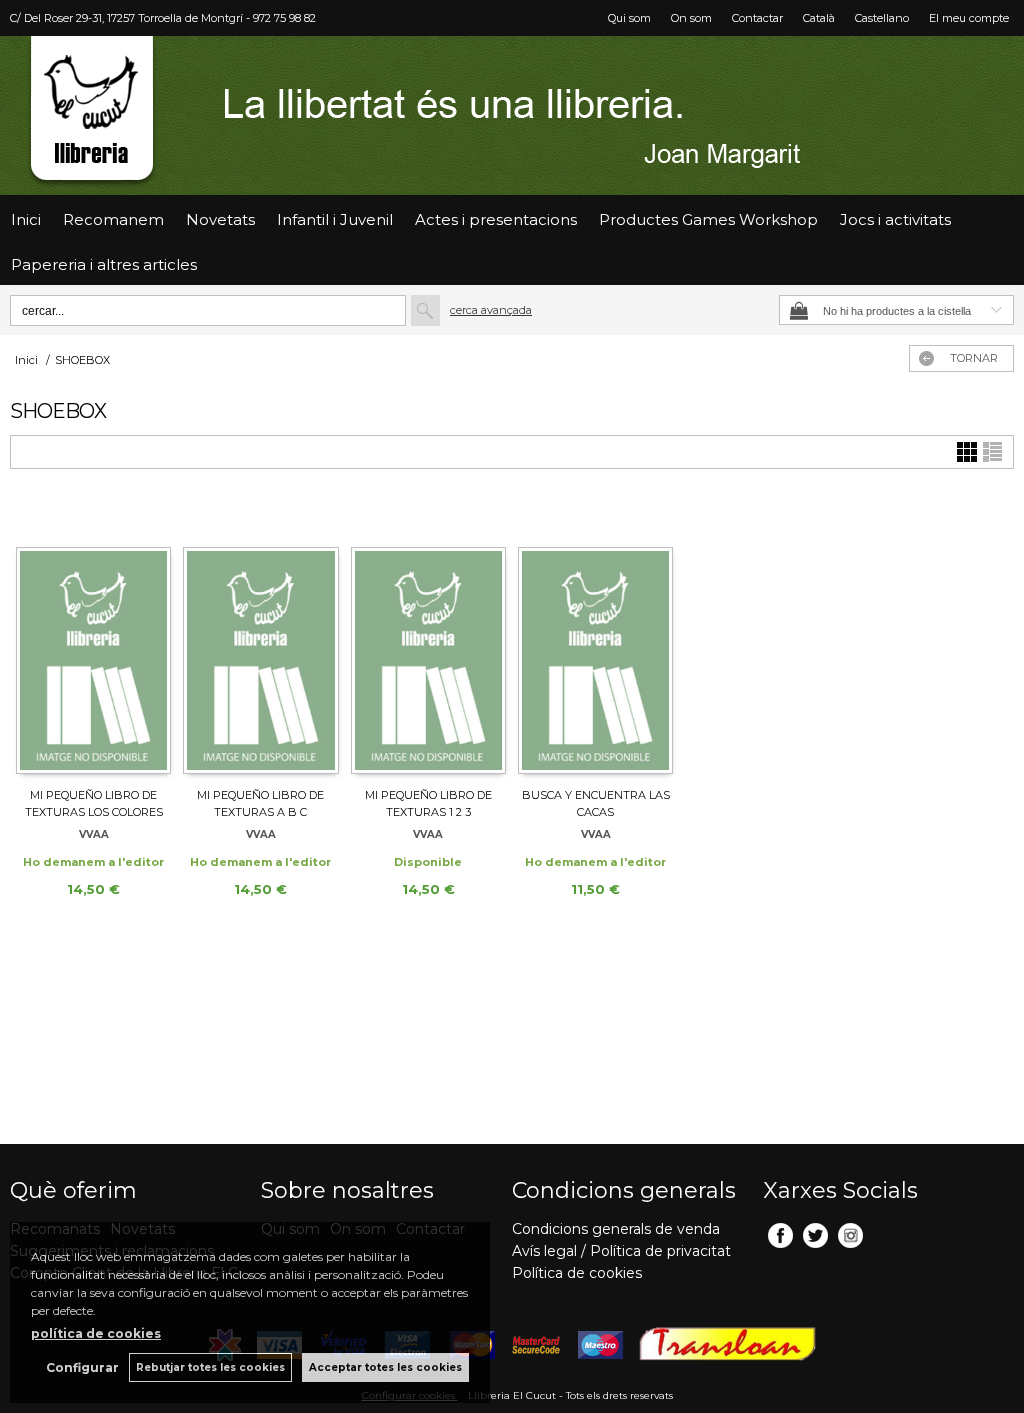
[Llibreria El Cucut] (512, 115)
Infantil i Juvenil (335, 219)
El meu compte (969, 18)
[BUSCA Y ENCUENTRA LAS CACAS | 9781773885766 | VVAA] (595, 637)
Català (819, 18)
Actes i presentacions (496, 219)
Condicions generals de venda (616, 1229)
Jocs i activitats (895, 219)
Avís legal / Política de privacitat (621, 1251)
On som (691, 18)
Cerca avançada (491, 310)
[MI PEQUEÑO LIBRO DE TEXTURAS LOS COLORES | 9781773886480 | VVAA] (93, 637)
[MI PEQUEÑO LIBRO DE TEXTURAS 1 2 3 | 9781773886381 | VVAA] (428, 637)
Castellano (882, 18)
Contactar (757, 18)
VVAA (94, 834)
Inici (26, 219)
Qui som (629, 18)
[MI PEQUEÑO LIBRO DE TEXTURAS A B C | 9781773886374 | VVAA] (260, 637)
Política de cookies (577, 1273)
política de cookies (96, 1333)
